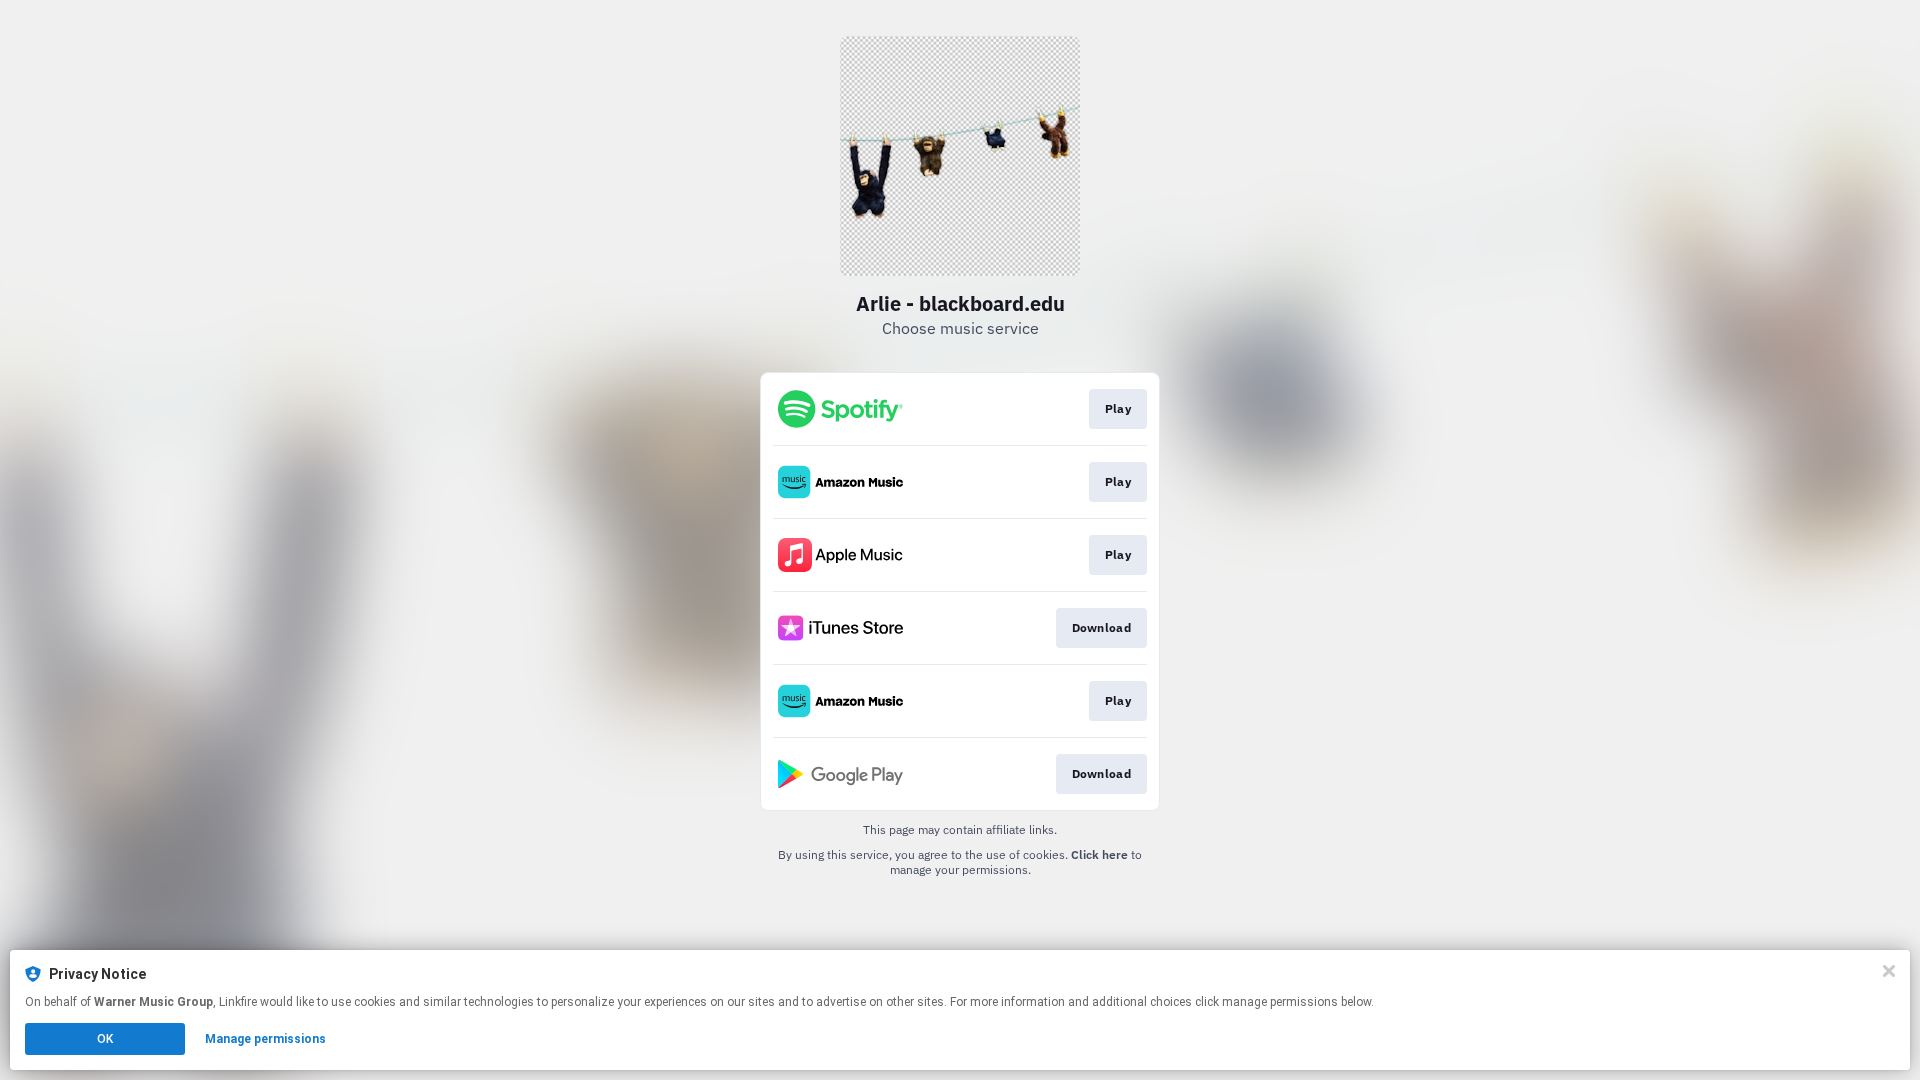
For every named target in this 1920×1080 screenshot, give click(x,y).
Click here (1099, 854)
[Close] (1889, 971)
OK (105, 1039)
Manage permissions (265, 1039)
